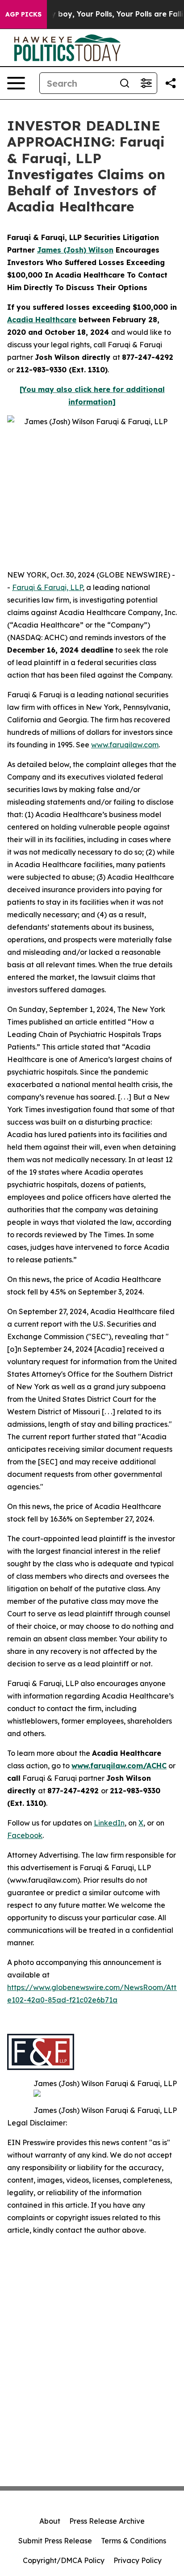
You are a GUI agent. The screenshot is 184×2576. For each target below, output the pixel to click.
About (50, 2521)
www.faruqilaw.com (125, 745)
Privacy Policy (138, 2560)
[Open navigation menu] (16, 83)
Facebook (25, 1835)
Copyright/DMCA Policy (64, 2560)
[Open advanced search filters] (146, 83)
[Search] (125, 83)
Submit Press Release (55, 2541)
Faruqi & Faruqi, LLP (47, 587)
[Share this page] (171, 83)
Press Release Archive (107, 2521)
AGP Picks (23, 14)
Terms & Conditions (134, 2541)
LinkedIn (109, 1823)
